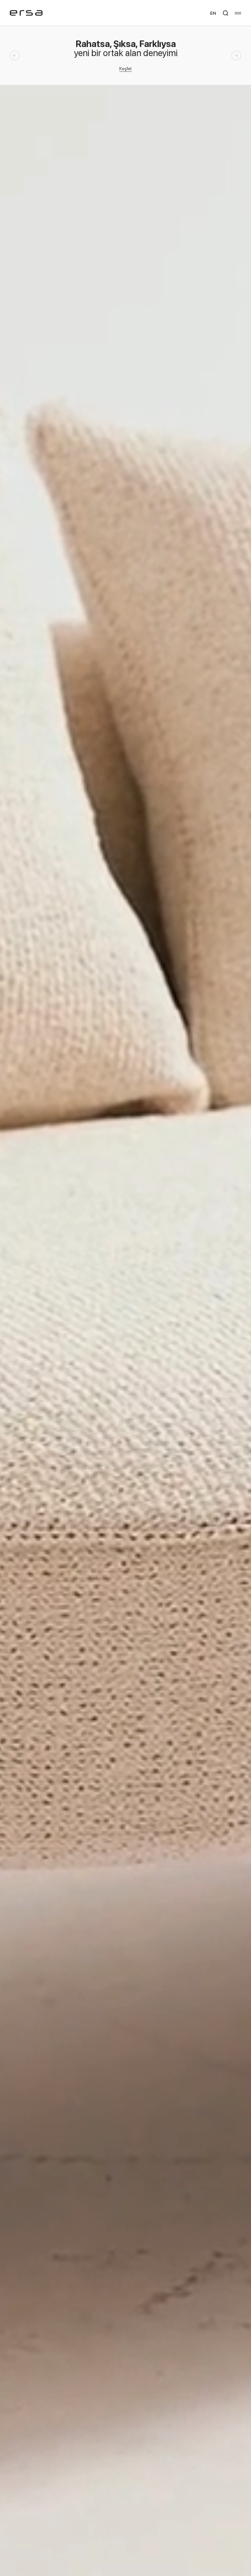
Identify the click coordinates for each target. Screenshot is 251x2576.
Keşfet (125, 68)
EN (213, 13)
